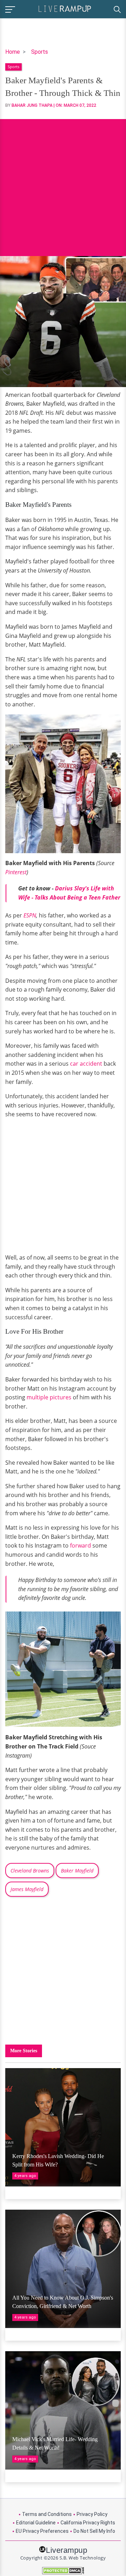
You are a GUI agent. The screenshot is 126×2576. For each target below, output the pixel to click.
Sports (40, 52)
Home (13, 52)
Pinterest (16, 872)
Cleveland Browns (30, 1871)
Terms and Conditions (47, 2514)
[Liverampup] (65, 8)
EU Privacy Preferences (42, 2531)
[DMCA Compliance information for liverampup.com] (63, 2571)
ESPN (30, 915)
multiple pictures (49, 1397)
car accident (86, 1064)
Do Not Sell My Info (94, 2531)
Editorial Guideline (36, 2523)
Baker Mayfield (77, 1871)
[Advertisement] (63, 182)
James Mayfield (27, 1889)
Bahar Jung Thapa (32, 105)
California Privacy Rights (88, 2523)
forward (80, 1545)
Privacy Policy (92, 2514)
